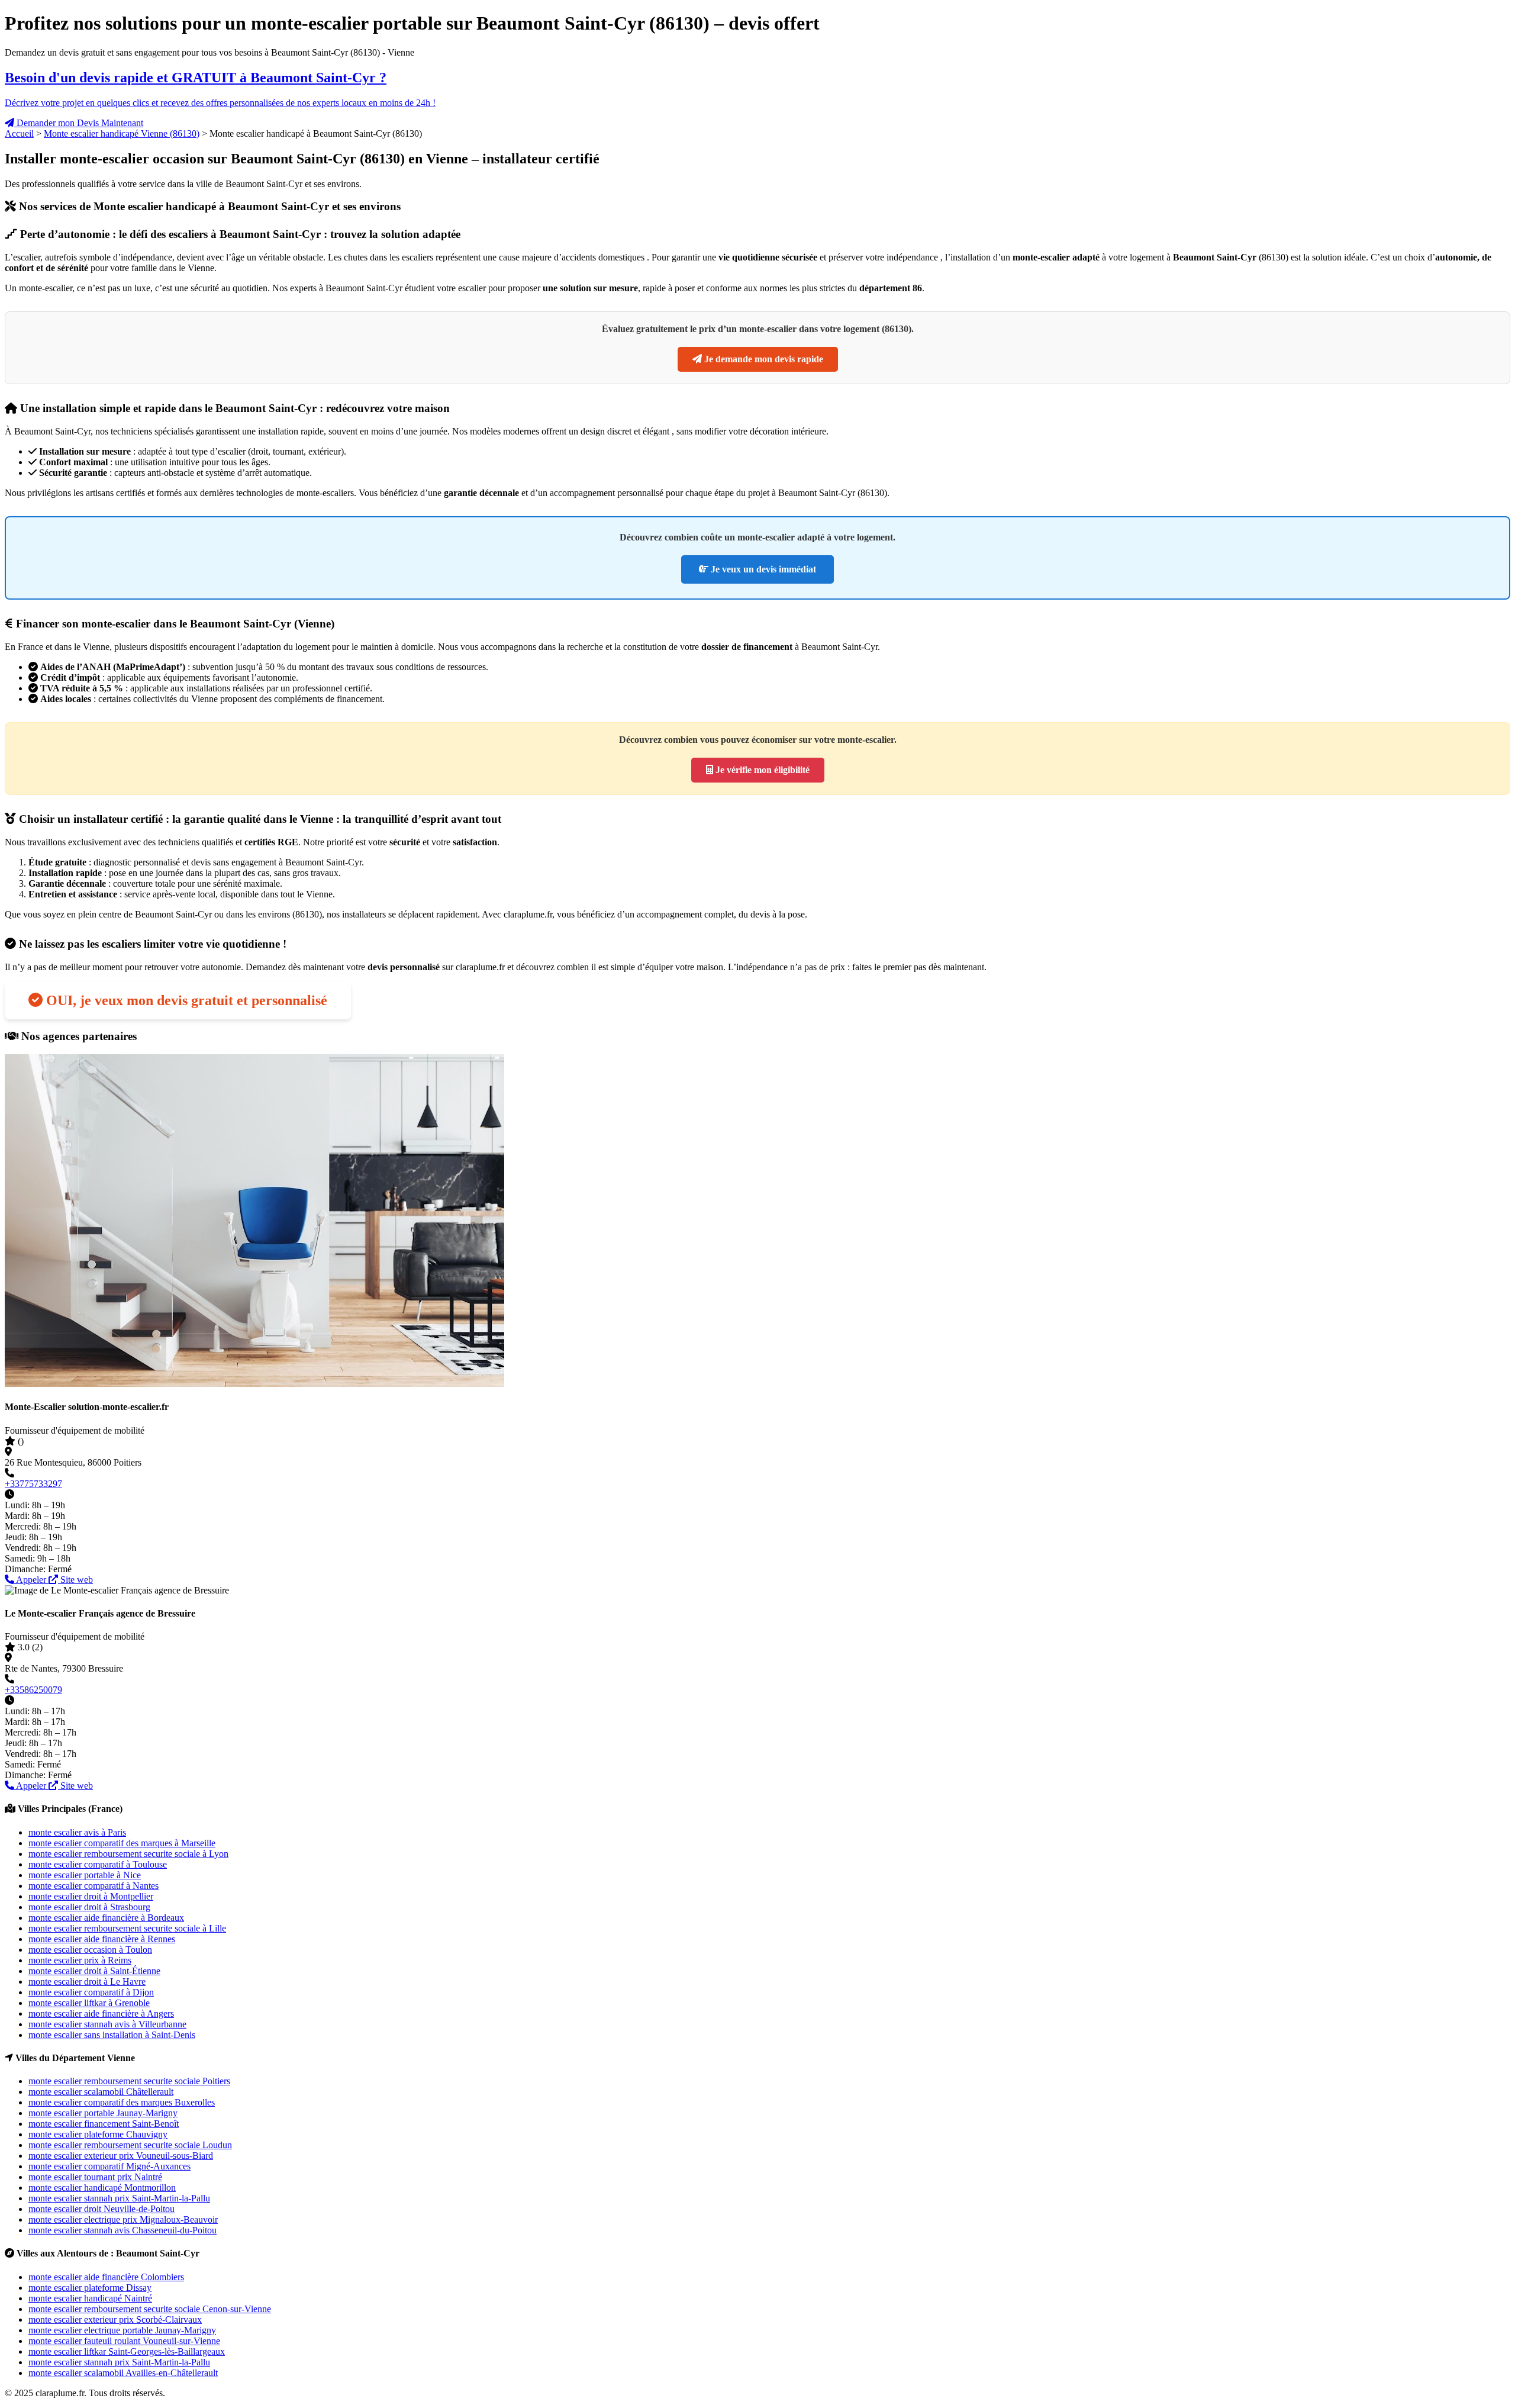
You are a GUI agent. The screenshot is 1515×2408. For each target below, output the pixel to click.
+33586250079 (33, 1690)
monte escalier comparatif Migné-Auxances (109, 2166)
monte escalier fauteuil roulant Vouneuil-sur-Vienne (124, 2341)
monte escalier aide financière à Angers (101, 2013)
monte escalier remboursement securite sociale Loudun (130, 2145)
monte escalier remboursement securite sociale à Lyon (128, 1854)
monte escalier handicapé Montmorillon (102, 2188)
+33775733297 (33, 1484)
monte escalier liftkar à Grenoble (89, 2003)
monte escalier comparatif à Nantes (94, 1886)
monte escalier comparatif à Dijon (91, 1992)
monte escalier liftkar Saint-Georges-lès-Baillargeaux (127, 2351)
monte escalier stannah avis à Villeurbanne (107, 2024)
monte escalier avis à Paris (77, 1832)
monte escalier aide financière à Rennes (102, 1939)
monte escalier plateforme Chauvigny (98, 2134)
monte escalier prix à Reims (80, 1960)
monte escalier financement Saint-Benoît (104, 2124)
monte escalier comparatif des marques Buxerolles (122, 2102)
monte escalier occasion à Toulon (90, 1950)
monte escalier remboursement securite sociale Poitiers (129, 2081)
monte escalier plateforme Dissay (90, 2288)
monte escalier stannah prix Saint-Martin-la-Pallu (119, 2198)
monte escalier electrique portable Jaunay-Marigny (122, 2330)
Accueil (19, 133)
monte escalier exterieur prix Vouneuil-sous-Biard (121, 2156)
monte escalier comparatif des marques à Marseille (122, 1843)
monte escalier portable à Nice (85, 1875)
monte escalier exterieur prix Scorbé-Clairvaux (115, 2320)
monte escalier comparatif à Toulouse (98, 1864)
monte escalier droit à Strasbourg (89, 1907)
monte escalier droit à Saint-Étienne (94, 1971)
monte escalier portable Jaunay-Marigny (103, 2113)
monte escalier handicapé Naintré (90, 2298)
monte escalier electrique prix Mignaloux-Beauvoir (123, 2219)
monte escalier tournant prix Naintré (95, 2177)
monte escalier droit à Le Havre (87, 1982)
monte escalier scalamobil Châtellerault (101, 2092)
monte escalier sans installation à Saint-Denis (112, 2035)
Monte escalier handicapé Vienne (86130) (122, 133)
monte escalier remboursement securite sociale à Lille (127, 1928)
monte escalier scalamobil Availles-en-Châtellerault (123, 2373)
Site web (75, 1580)
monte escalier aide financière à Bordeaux (106, 1918)
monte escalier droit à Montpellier (91, 1896)
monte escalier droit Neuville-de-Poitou (101, 2209)
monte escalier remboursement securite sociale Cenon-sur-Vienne (150, 2309)
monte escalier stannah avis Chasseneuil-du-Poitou (123, 2230)
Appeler (31, 1580)
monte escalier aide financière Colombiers (106, 2277)
